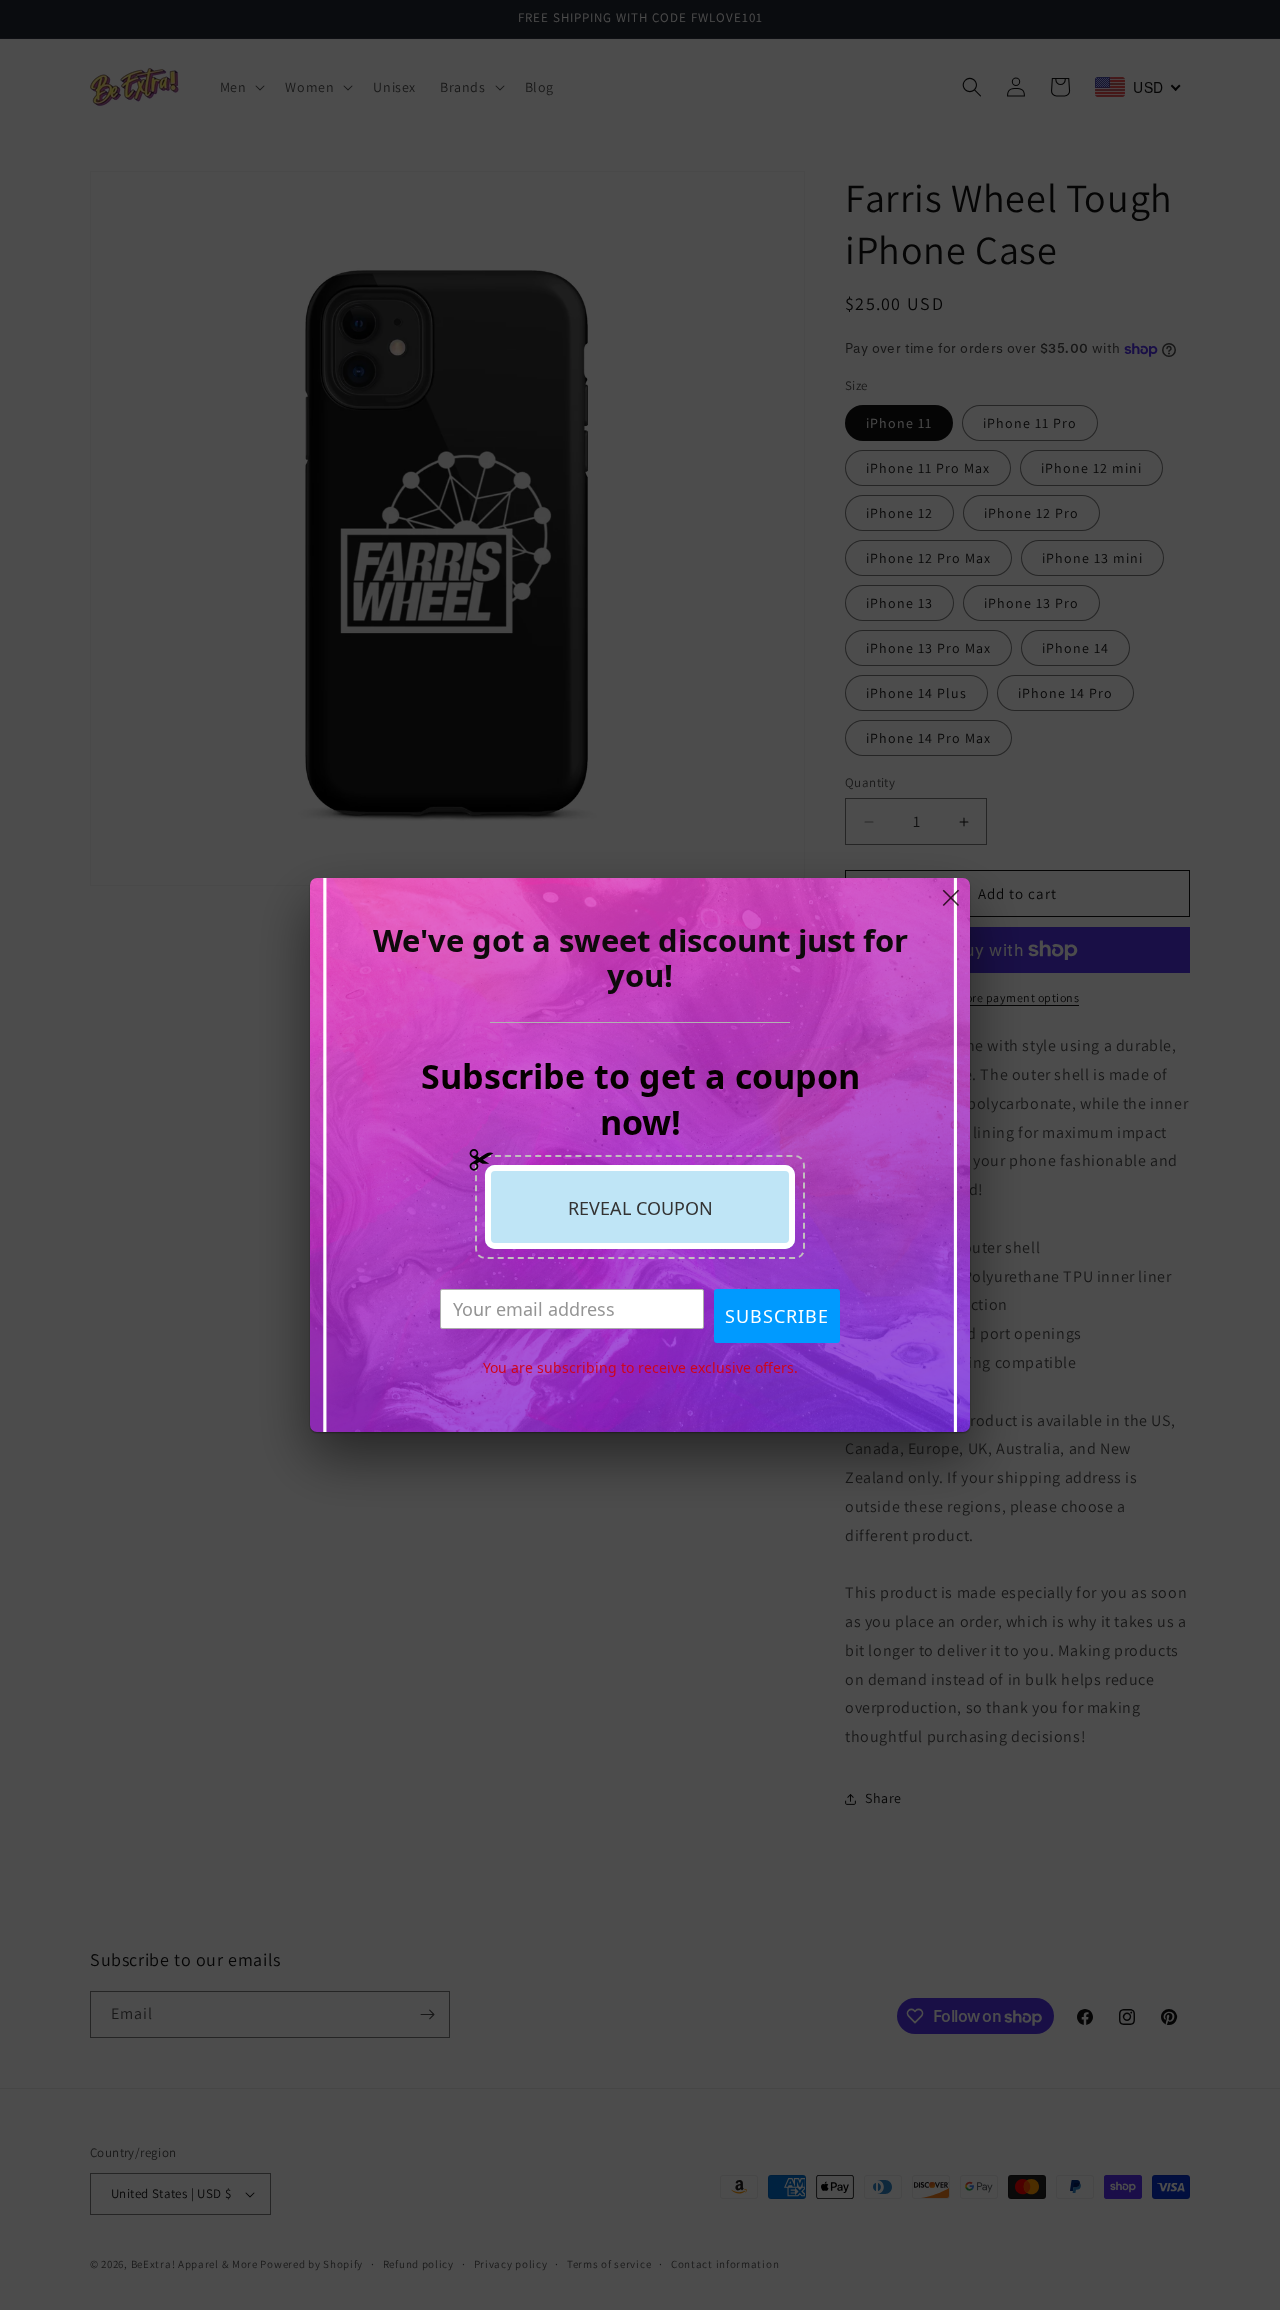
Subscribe (777, 1316)
